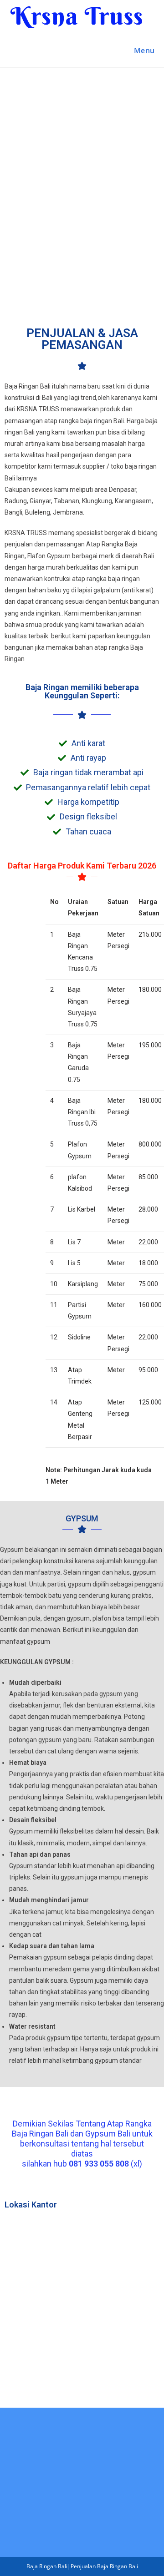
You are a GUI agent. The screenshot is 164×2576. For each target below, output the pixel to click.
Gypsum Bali (108, 2134)
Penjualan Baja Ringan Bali (104, 2566)
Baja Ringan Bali (40, 2134)
